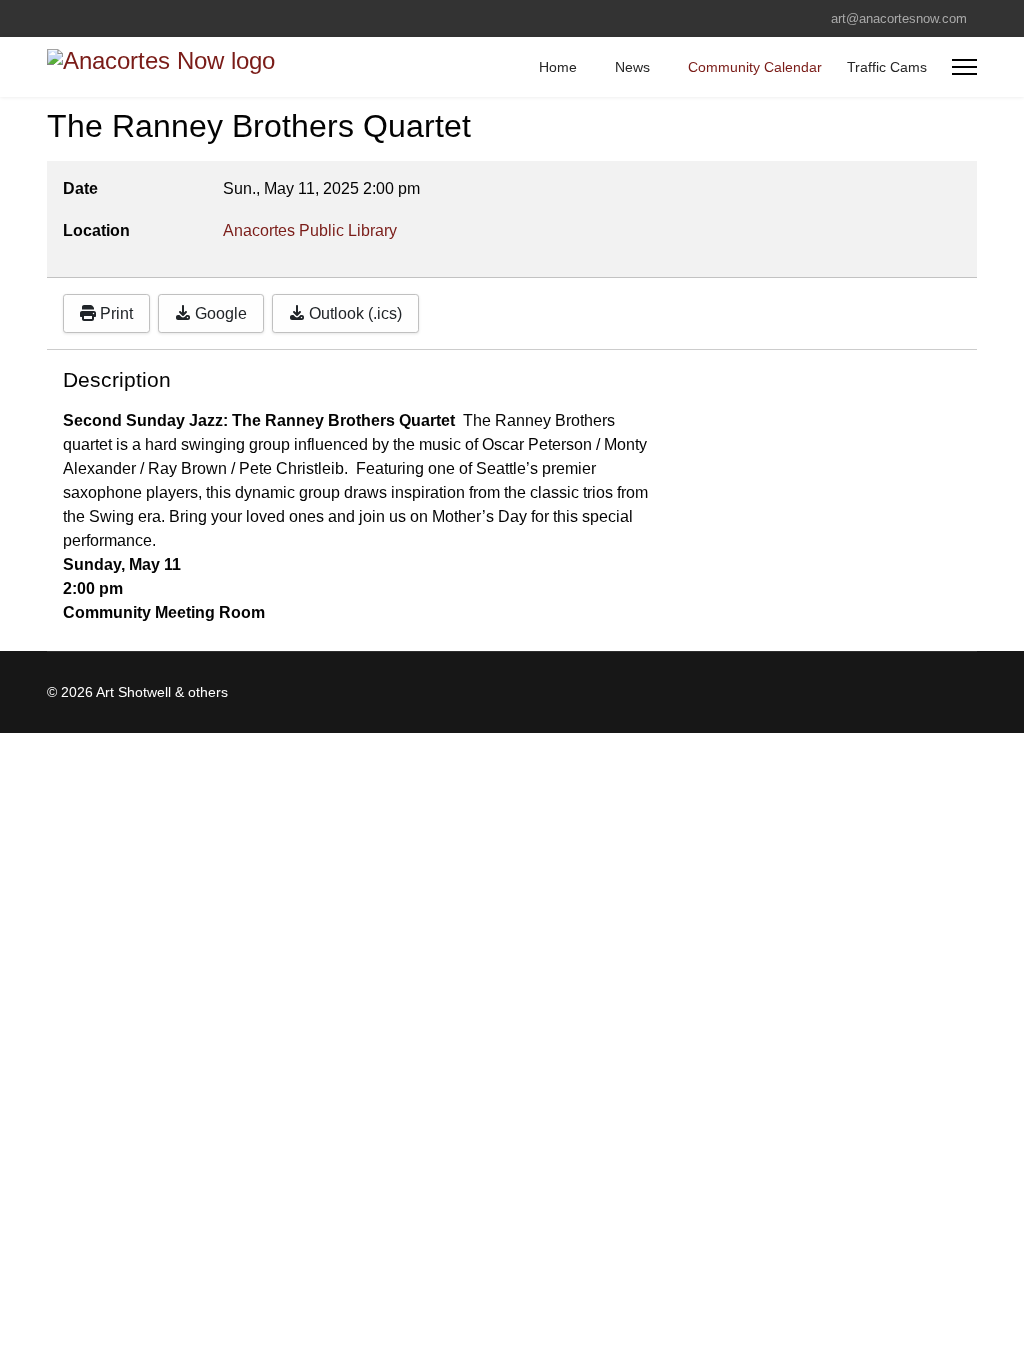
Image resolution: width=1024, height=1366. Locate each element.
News (632, 67)
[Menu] (964, 67)
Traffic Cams (887, 67)
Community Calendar (755, 67)
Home (558, 67)
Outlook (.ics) (353, 313)
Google (219, 313)
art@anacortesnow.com (899, 19)
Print (114, 313)
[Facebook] (52, 18)
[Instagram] (83, 18)
